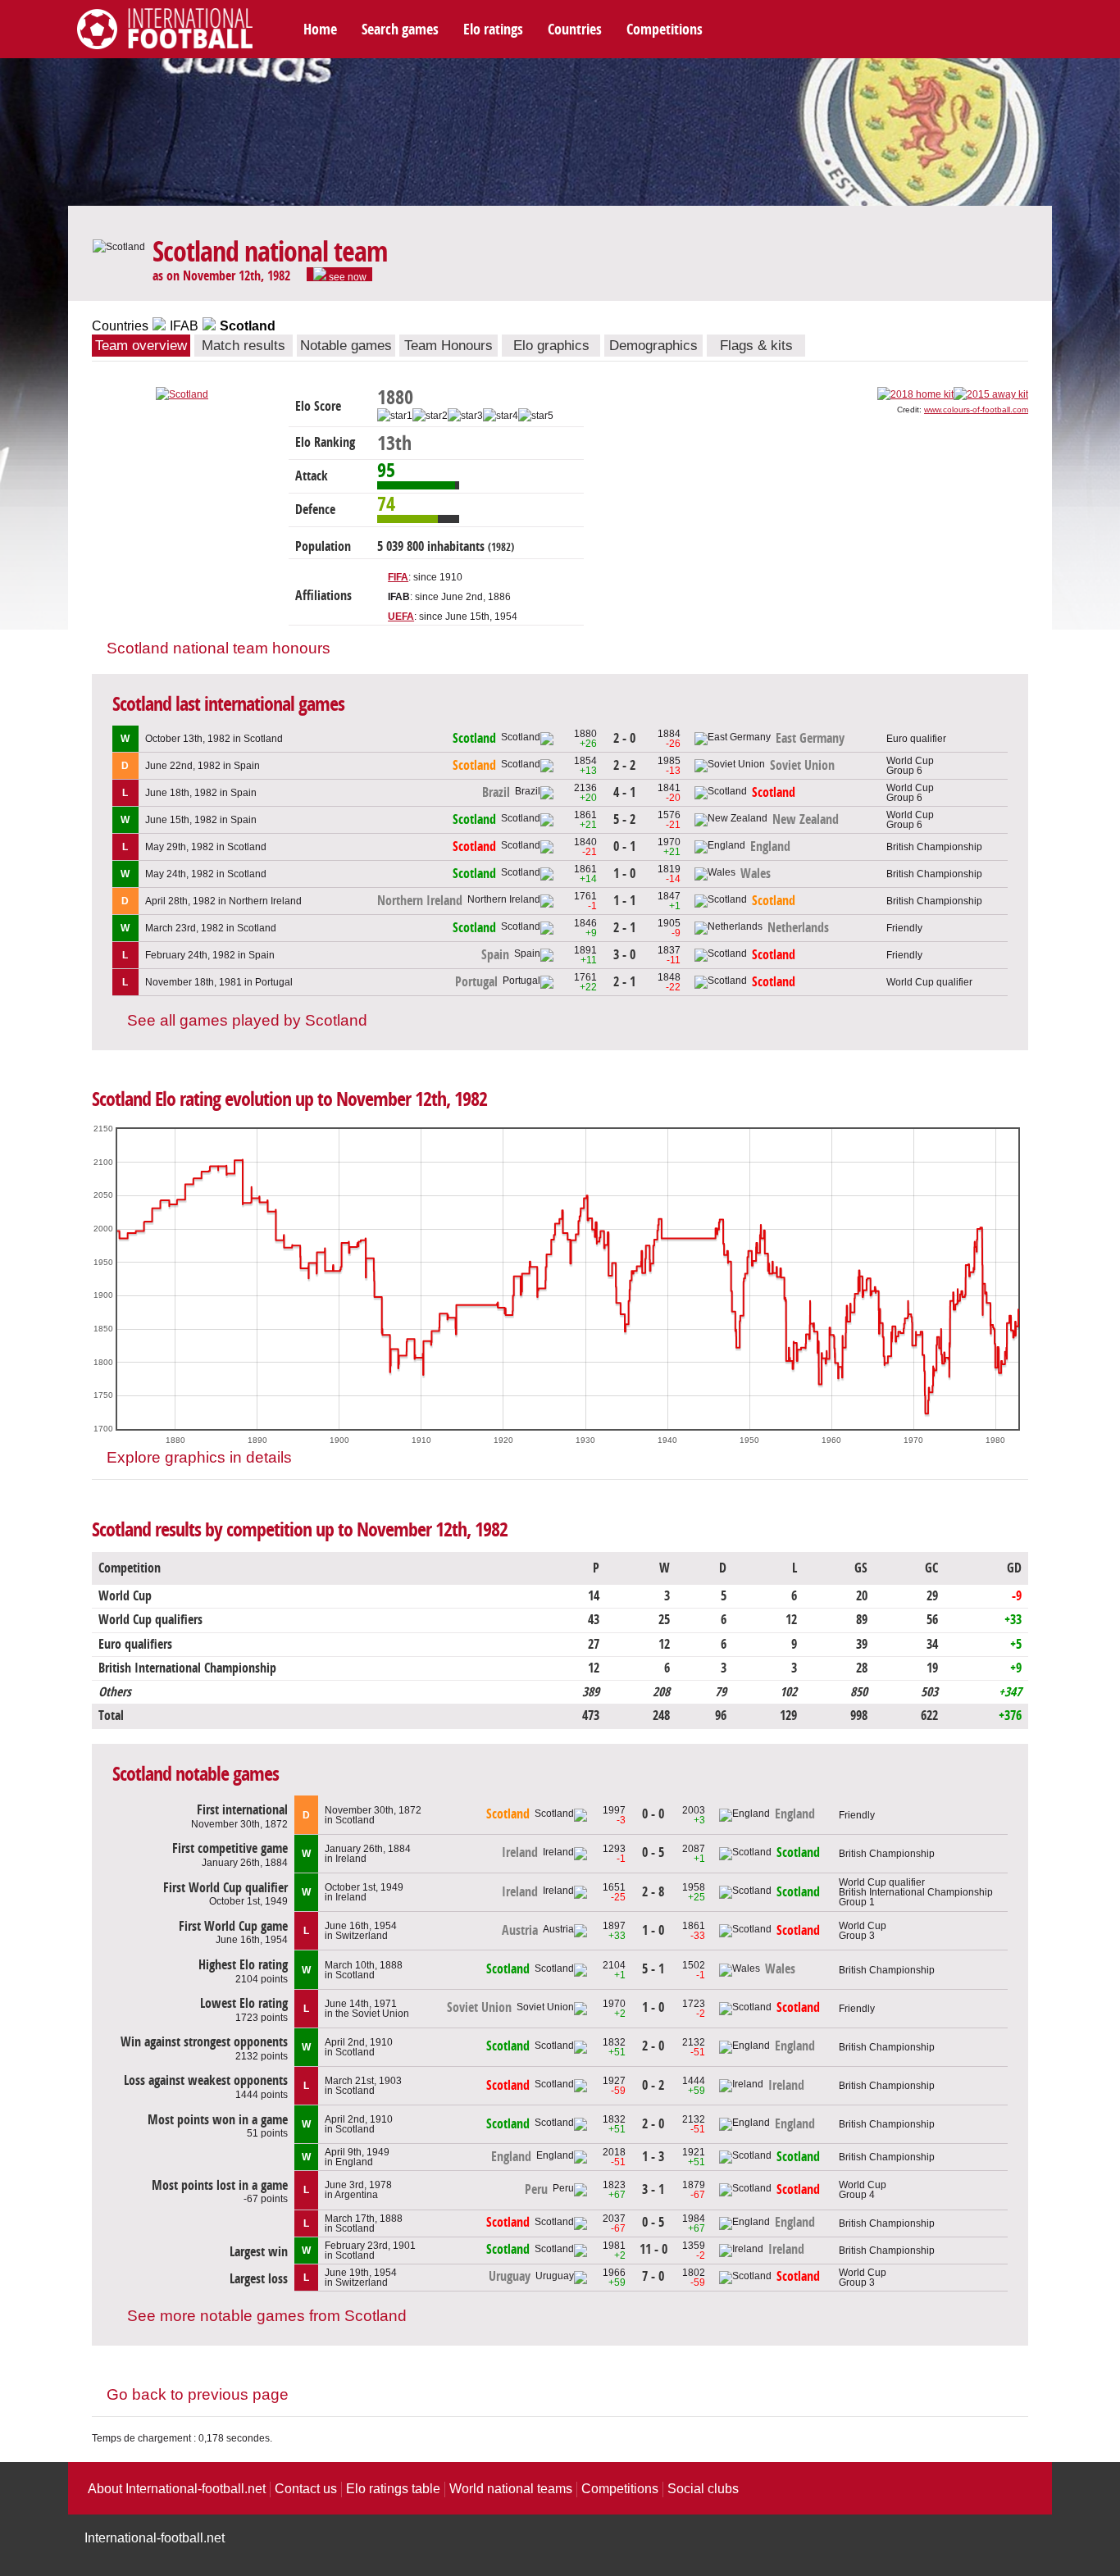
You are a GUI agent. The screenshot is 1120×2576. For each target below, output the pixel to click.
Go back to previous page (198, 2394)
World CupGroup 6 (910, 766)
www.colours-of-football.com (976, 410)
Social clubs (703, 2489)
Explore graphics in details (199, 1457)
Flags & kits (756, 346)
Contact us (306, 2489)
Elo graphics (551, 346)
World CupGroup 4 (863, 2190)
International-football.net (155, 2538)
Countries (575, 30)
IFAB (184, 326)
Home (320, 30)
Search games (400, 30)
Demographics (653, 346)
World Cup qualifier (929, 982)
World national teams (511, 2489)
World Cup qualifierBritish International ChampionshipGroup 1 (916, 1892)
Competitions (665, 30)
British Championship (934, 847)
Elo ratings (493, 30)
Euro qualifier (916, 739)
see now (346, 276)
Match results (244, 346)
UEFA (401, 617)
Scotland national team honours (219, 648)
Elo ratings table (393, 2489)
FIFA (398, 577)
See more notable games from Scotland (267, 2316)
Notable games (346, 346)
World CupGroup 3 (863, 1931)
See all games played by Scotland (247, 1020)
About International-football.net (177, 2489)
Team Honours (448, 346)
